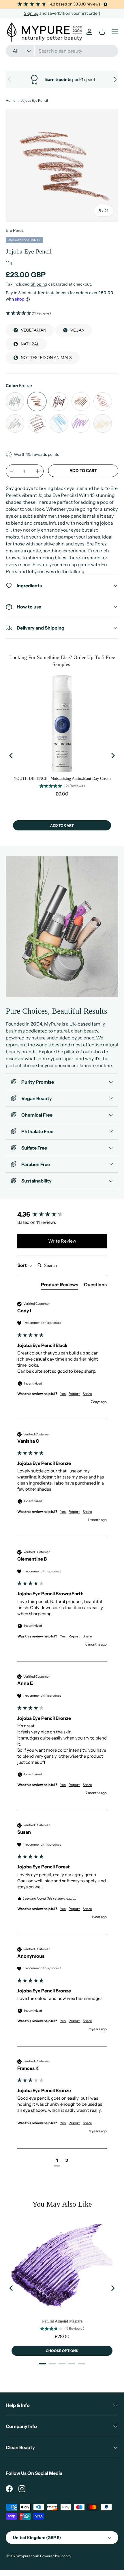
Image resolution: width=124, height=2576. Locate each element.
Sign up (31, 13)
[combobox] (62, 51)
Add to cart (83, 471)
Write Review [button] (62, 1241)
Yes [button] (63, 1394)
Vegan (77, 330)
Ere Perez (15, 230)
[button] (62, 313)
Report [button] (74, 1394)
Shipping (39, 284)
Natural (30, 344)
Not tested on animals (46, 358)
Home (11, 101)
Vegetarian (33, 330)
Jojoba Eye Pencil (34, 101)
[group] (62, 1215)
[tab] (60, 1286)
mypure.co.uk (28, 2556)
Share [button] (87, 1394)
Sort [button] (22, 1265)
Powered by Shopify (56, 2556)
